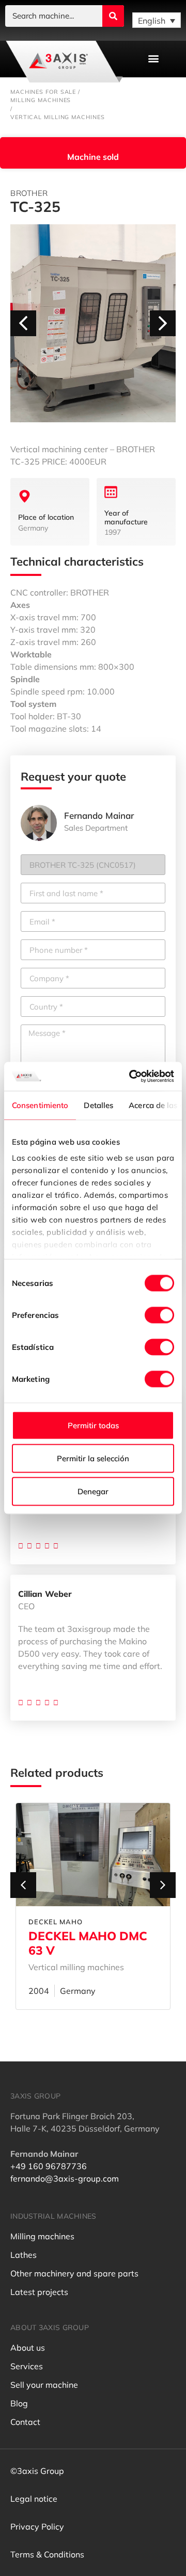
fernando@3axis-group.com (65, 2178)
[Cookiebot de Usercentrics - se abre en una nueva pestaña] (131, 1077)
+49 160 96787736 (49, 2166)
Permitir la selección (93, 1458)
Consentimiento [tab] (40, 1105)
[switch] (159, 1315)
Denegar (93, 1491)
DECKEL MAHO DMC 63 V (88, 1943)
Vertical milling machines (58, 117)
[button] (153, 59)
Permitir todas (93, 1425)
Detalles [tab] (98, 1105)
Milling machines (41, 100)
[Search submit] (113, 16)
